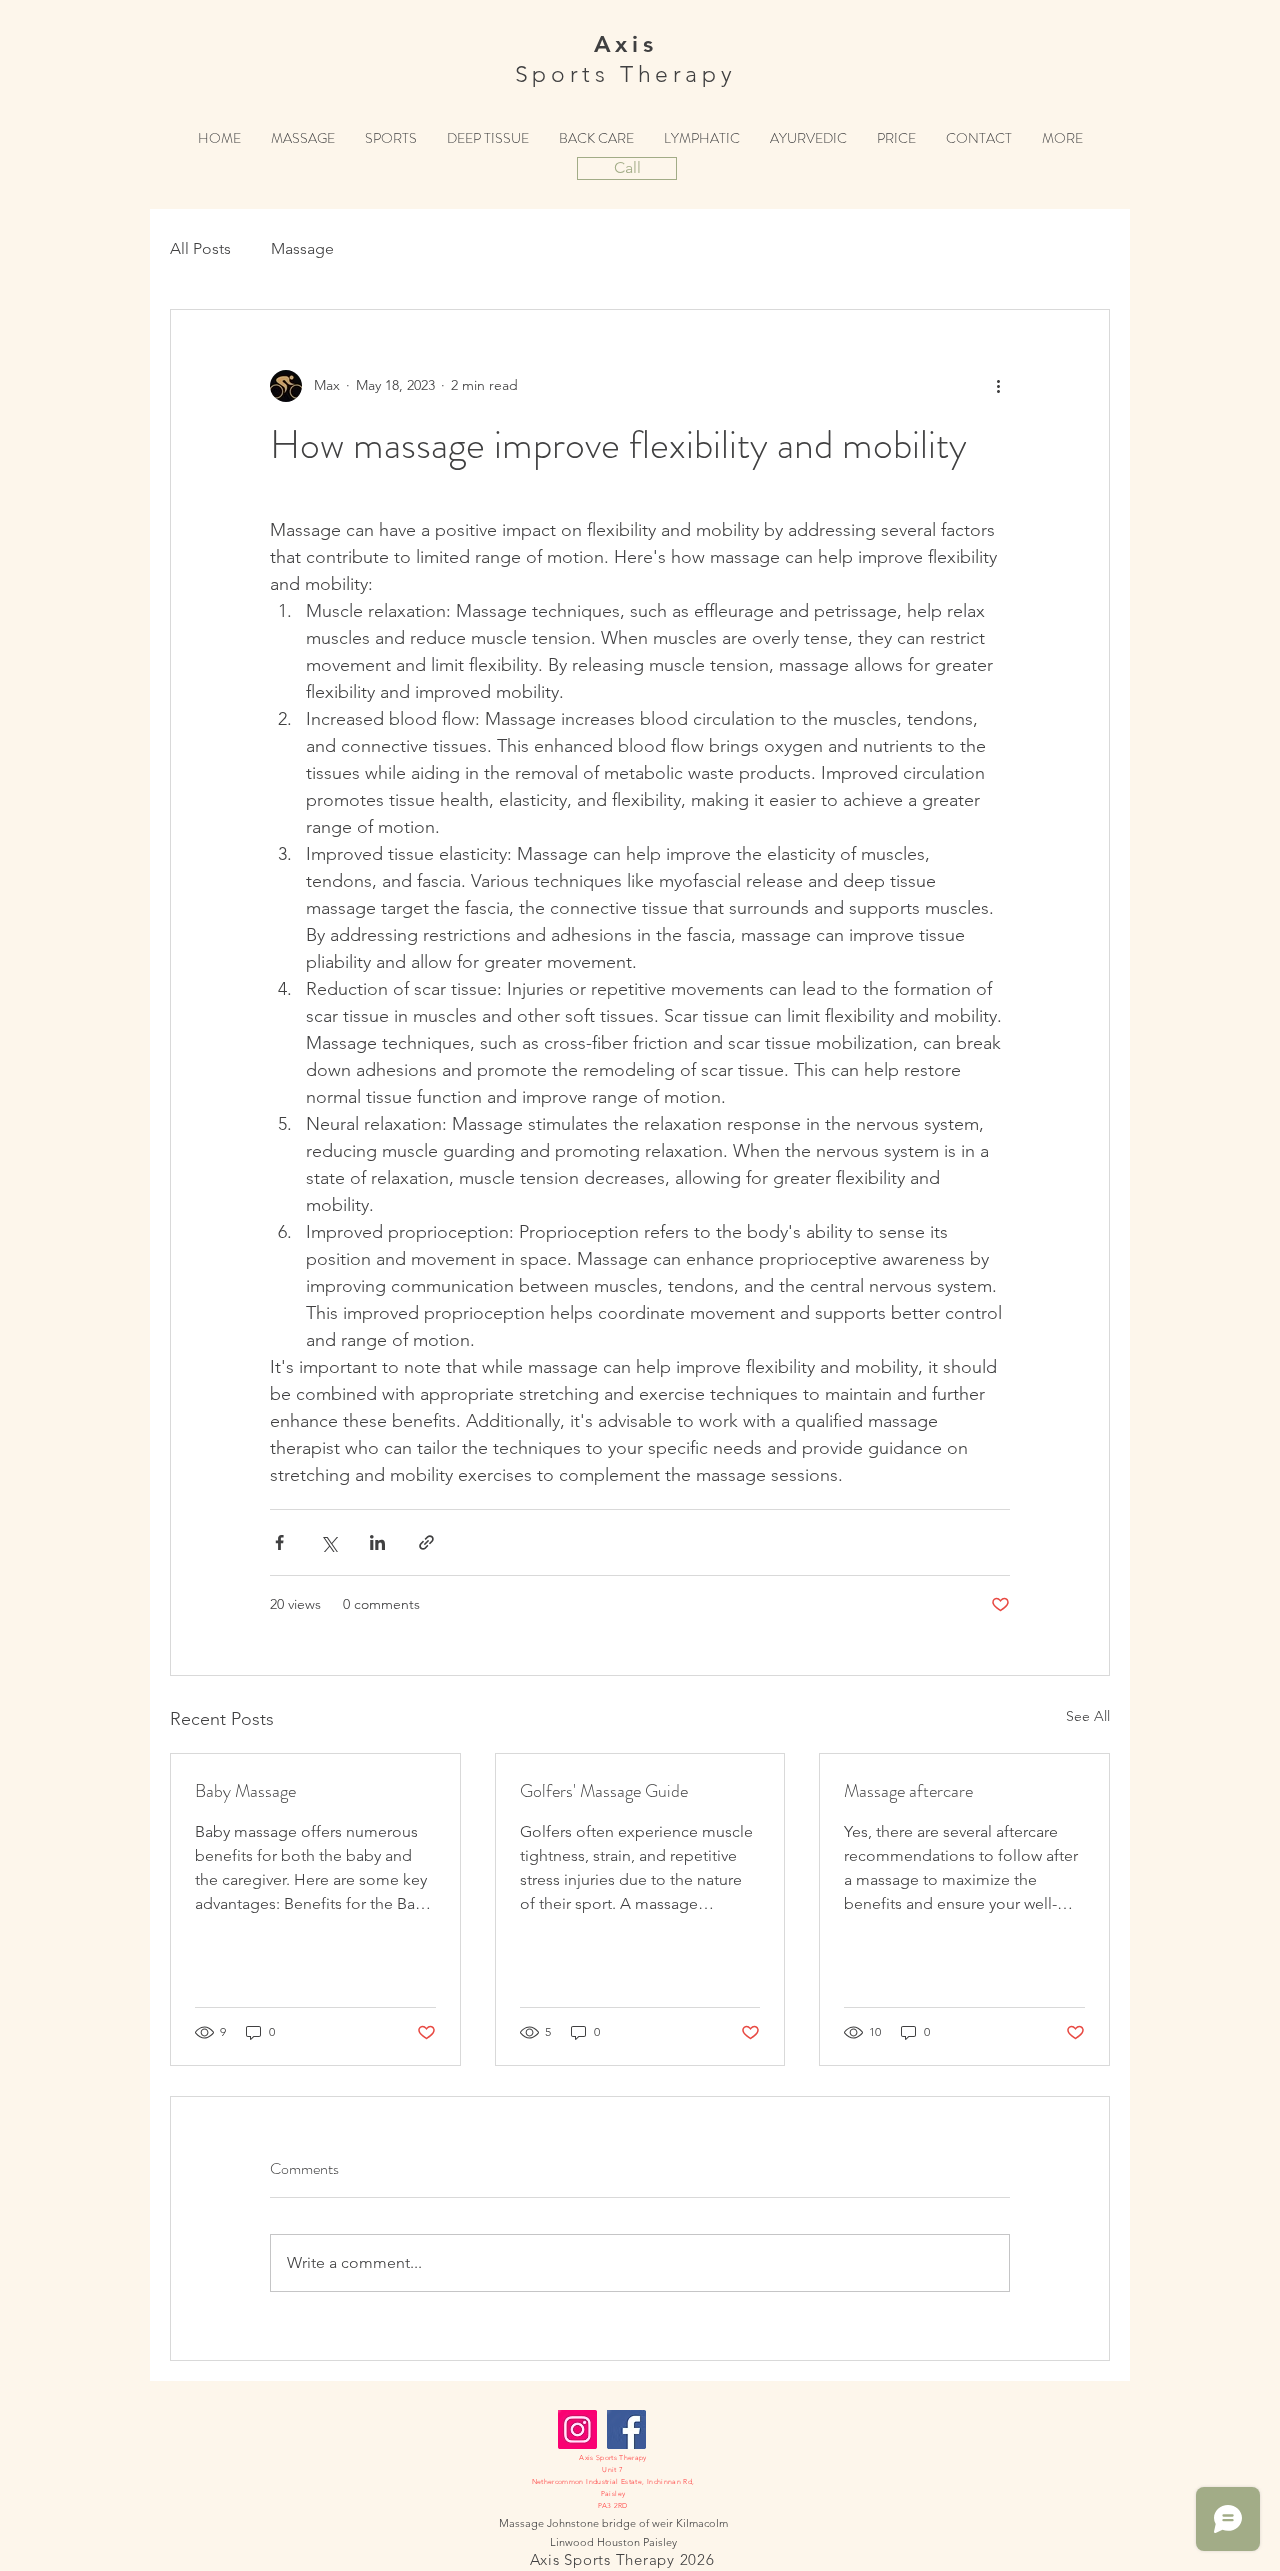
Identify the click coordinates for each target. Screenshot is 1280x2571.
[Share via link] (426, 1542)
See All (1088, 1716)
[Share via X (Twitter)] (328, 1542)
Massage (302, 248)
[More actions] (998, 386)
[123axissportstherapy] (577, 2429)
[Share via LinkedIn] (377, 1542)
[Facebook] (626, 2429)
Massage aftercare (908, 1791)
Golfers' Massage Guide (604, 1791)
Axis (625, 44)
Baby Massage (245, 1791)
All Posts (200, 248)
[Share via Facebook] (279, 1542)
